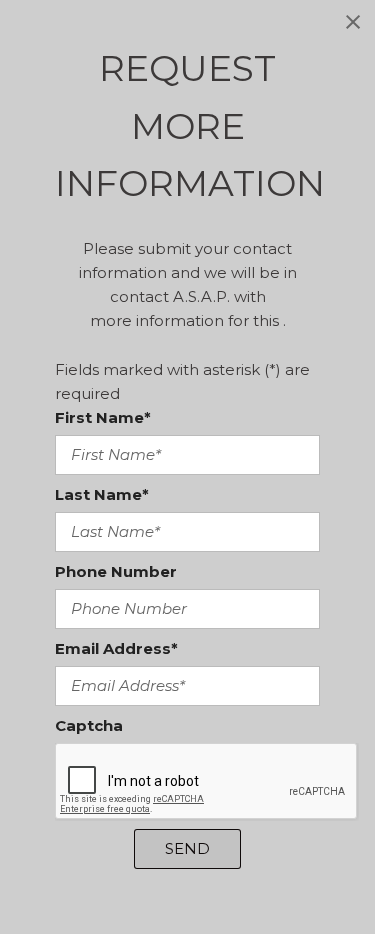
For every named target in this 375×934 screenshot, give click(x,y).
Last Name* (102, 494)
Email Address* (116, 648)
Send (187, 848)
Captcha (89, 725)
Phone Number (116, 571)
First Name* (103, 417)
